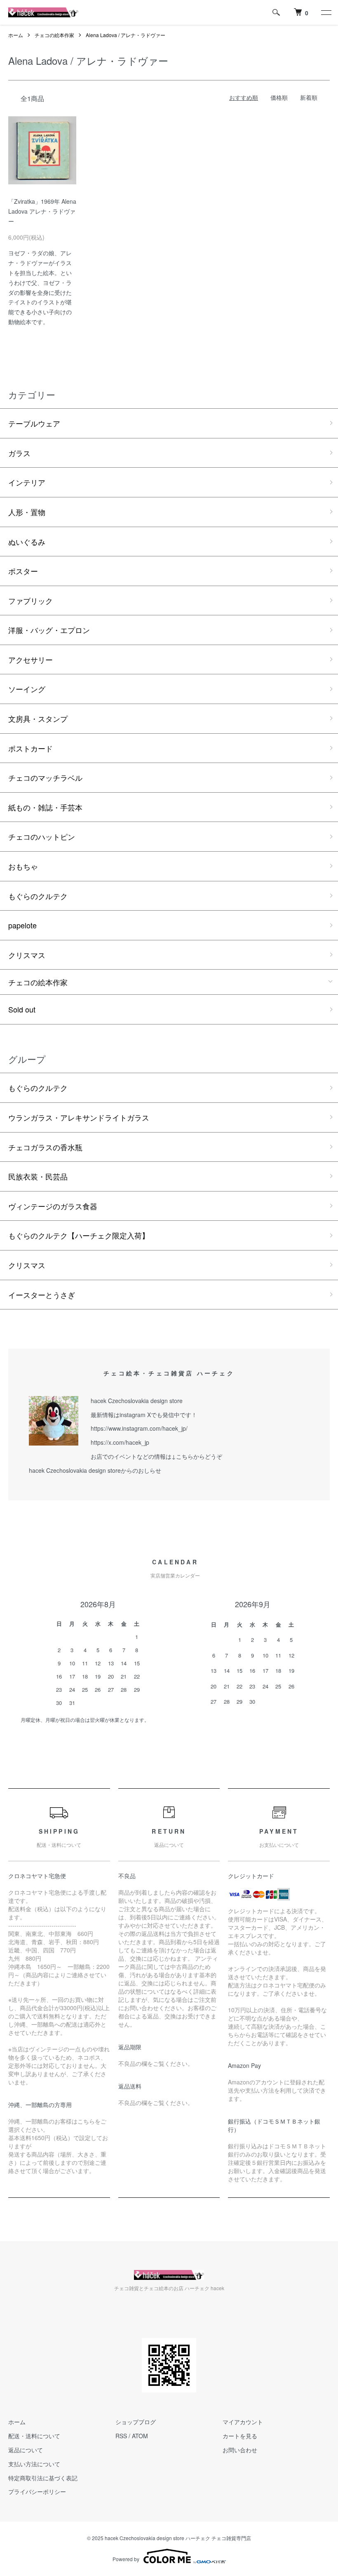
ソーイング (27, 689)
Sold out (22, 1009)
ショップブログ (136, 2422)
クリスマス (27, 955)
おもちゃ (23, 866)
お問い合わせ (240, 2450)
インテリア (27, 482)
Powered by (126, 2559)
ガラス (19, 453)
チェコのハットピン (42, 836)
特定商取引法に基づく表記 (43, 2478)
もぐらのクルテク (38, 896)
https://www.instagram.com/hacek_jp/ (139, 1428)
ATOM (140, 2436)
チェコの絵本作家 (54, 35)
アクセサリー (31, 659)
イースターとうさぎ (42, 1295)
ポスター (23, 571)
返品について (26, 2450)
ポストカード (31, 748)
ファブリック (31, 600)
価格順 (279, 97)
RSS (121, 2436)
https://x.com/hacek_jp (120, 1442)
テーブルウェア (34, 423)
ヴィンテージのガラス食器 (53, 1206)
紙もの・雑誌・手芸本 (45, 807)
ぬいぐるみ (27, 542)
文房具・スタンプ (38, 718)
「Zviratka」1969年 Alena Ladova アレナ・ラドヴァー (42, 211)
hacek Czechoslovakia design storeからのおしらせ (95, 1470)
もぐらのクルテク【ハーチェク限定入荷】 (79, 1235)
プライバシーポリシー (37, 2491)
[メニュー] (326, 12)
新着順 (309, 97)
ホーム (16, 35)
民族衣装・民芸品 (38, 1176)
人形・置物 (27, 512)
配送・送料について (34, 2436)
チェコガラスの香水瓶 (45, 1147)
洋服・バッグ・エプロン (49, 630)
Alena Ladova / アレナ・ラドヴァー (126, 35)
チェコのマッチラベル (45, 777)
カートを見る (240, 2436)
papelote (22, 925)
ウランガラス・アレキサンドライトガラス (79, 1117)
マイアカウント (243, 2422)
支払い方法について (34, 2464)
